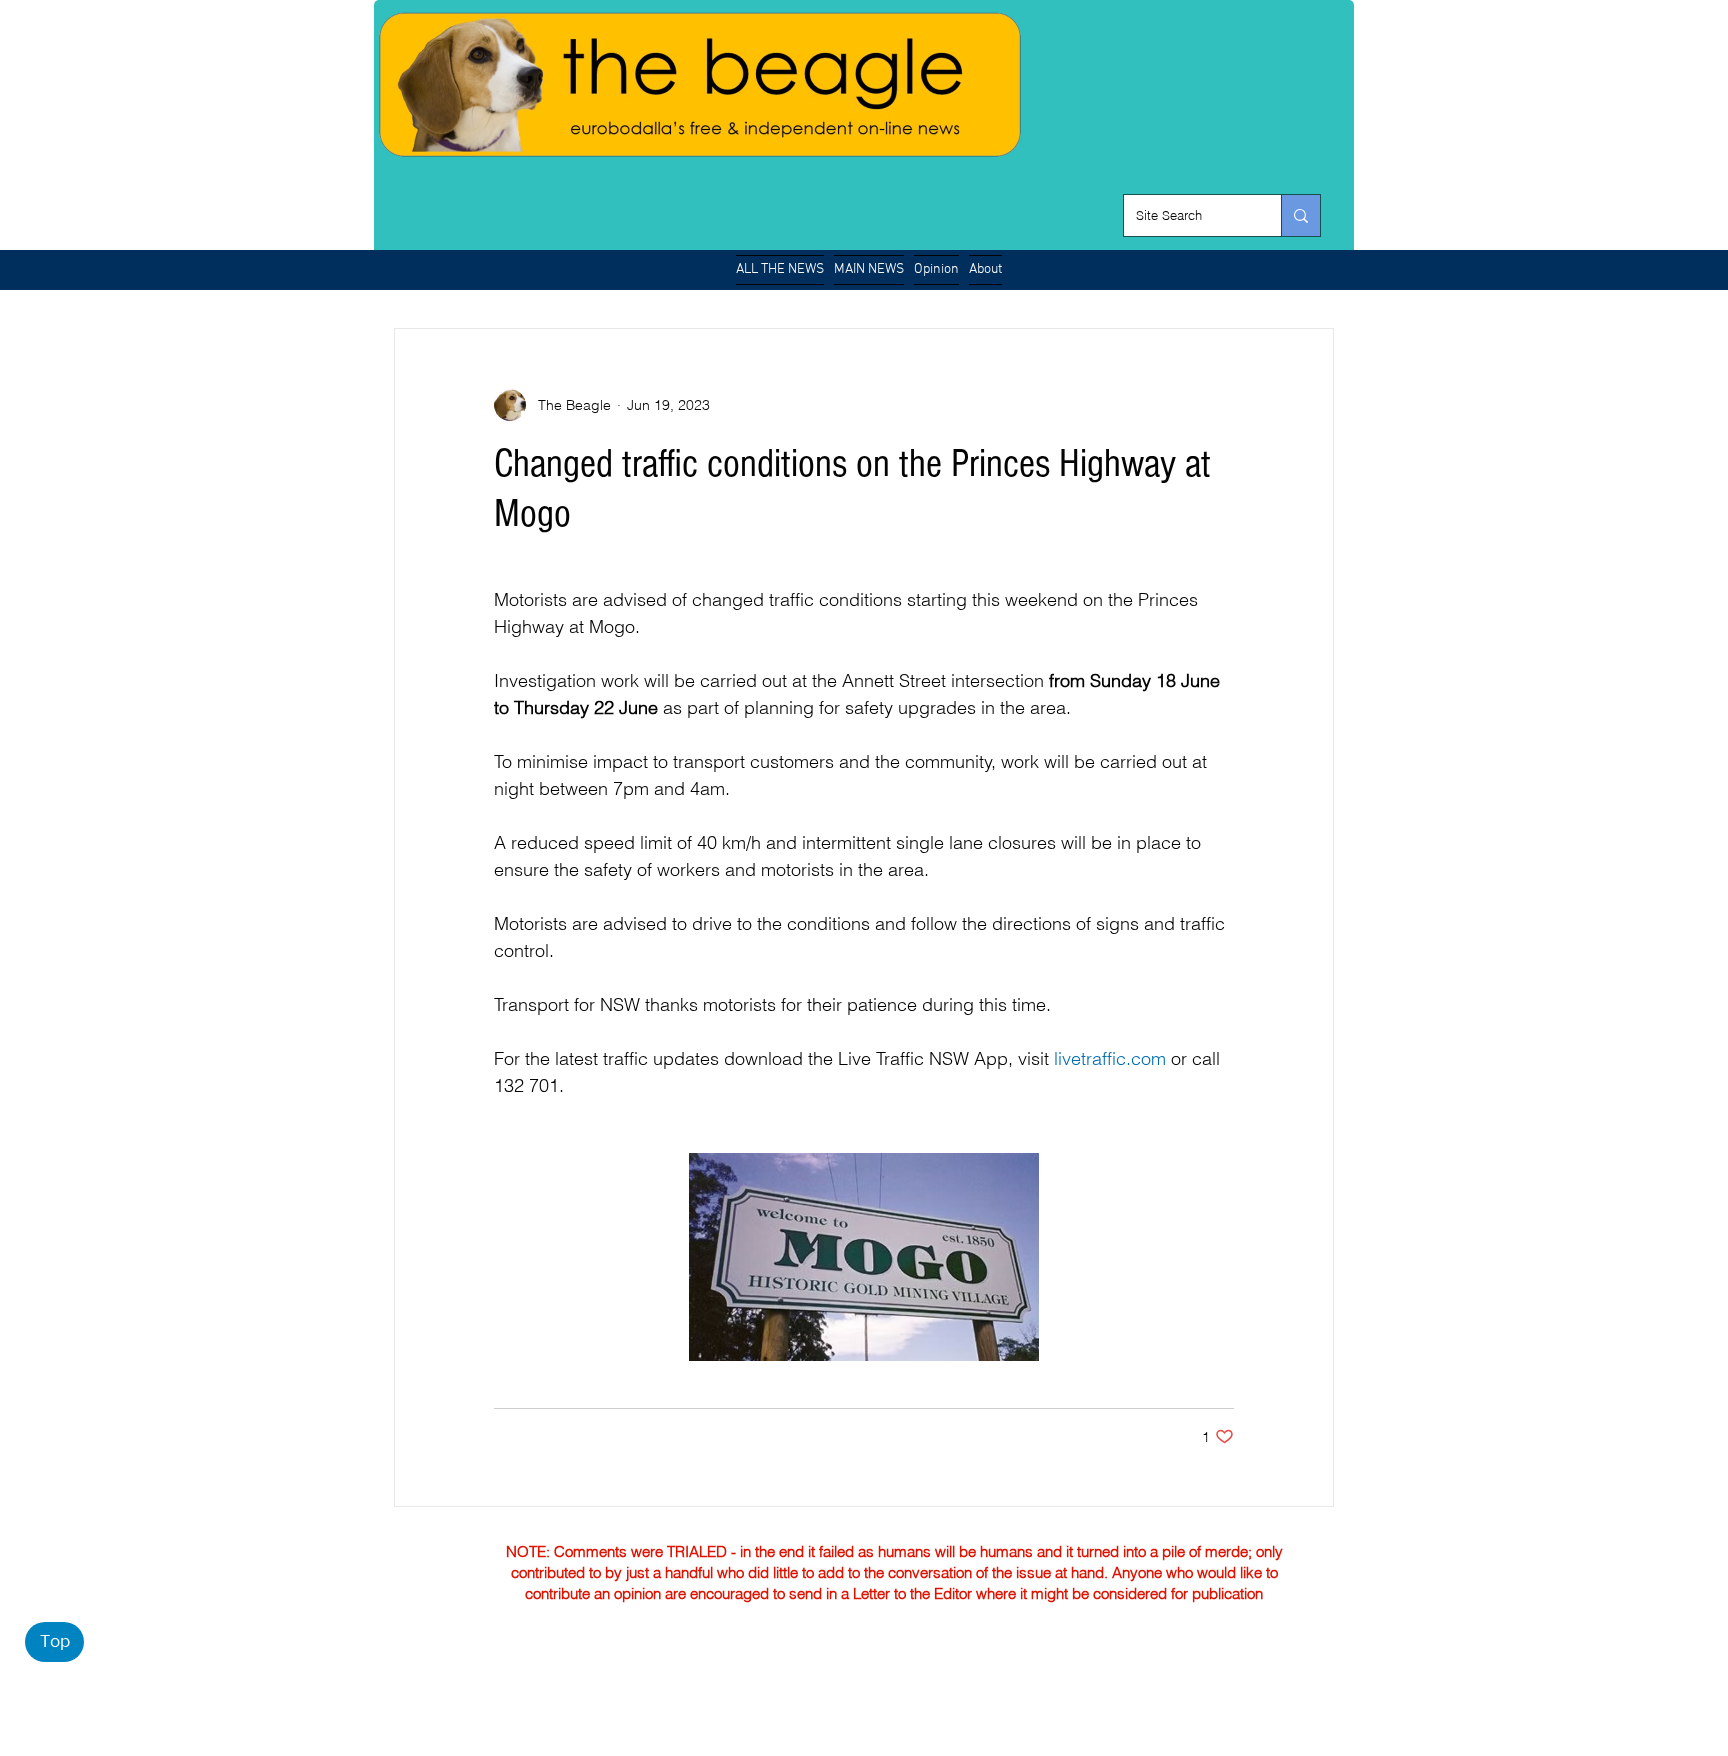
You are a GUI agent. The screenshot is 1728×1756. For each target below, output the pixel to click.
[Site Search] (1300, 215)
